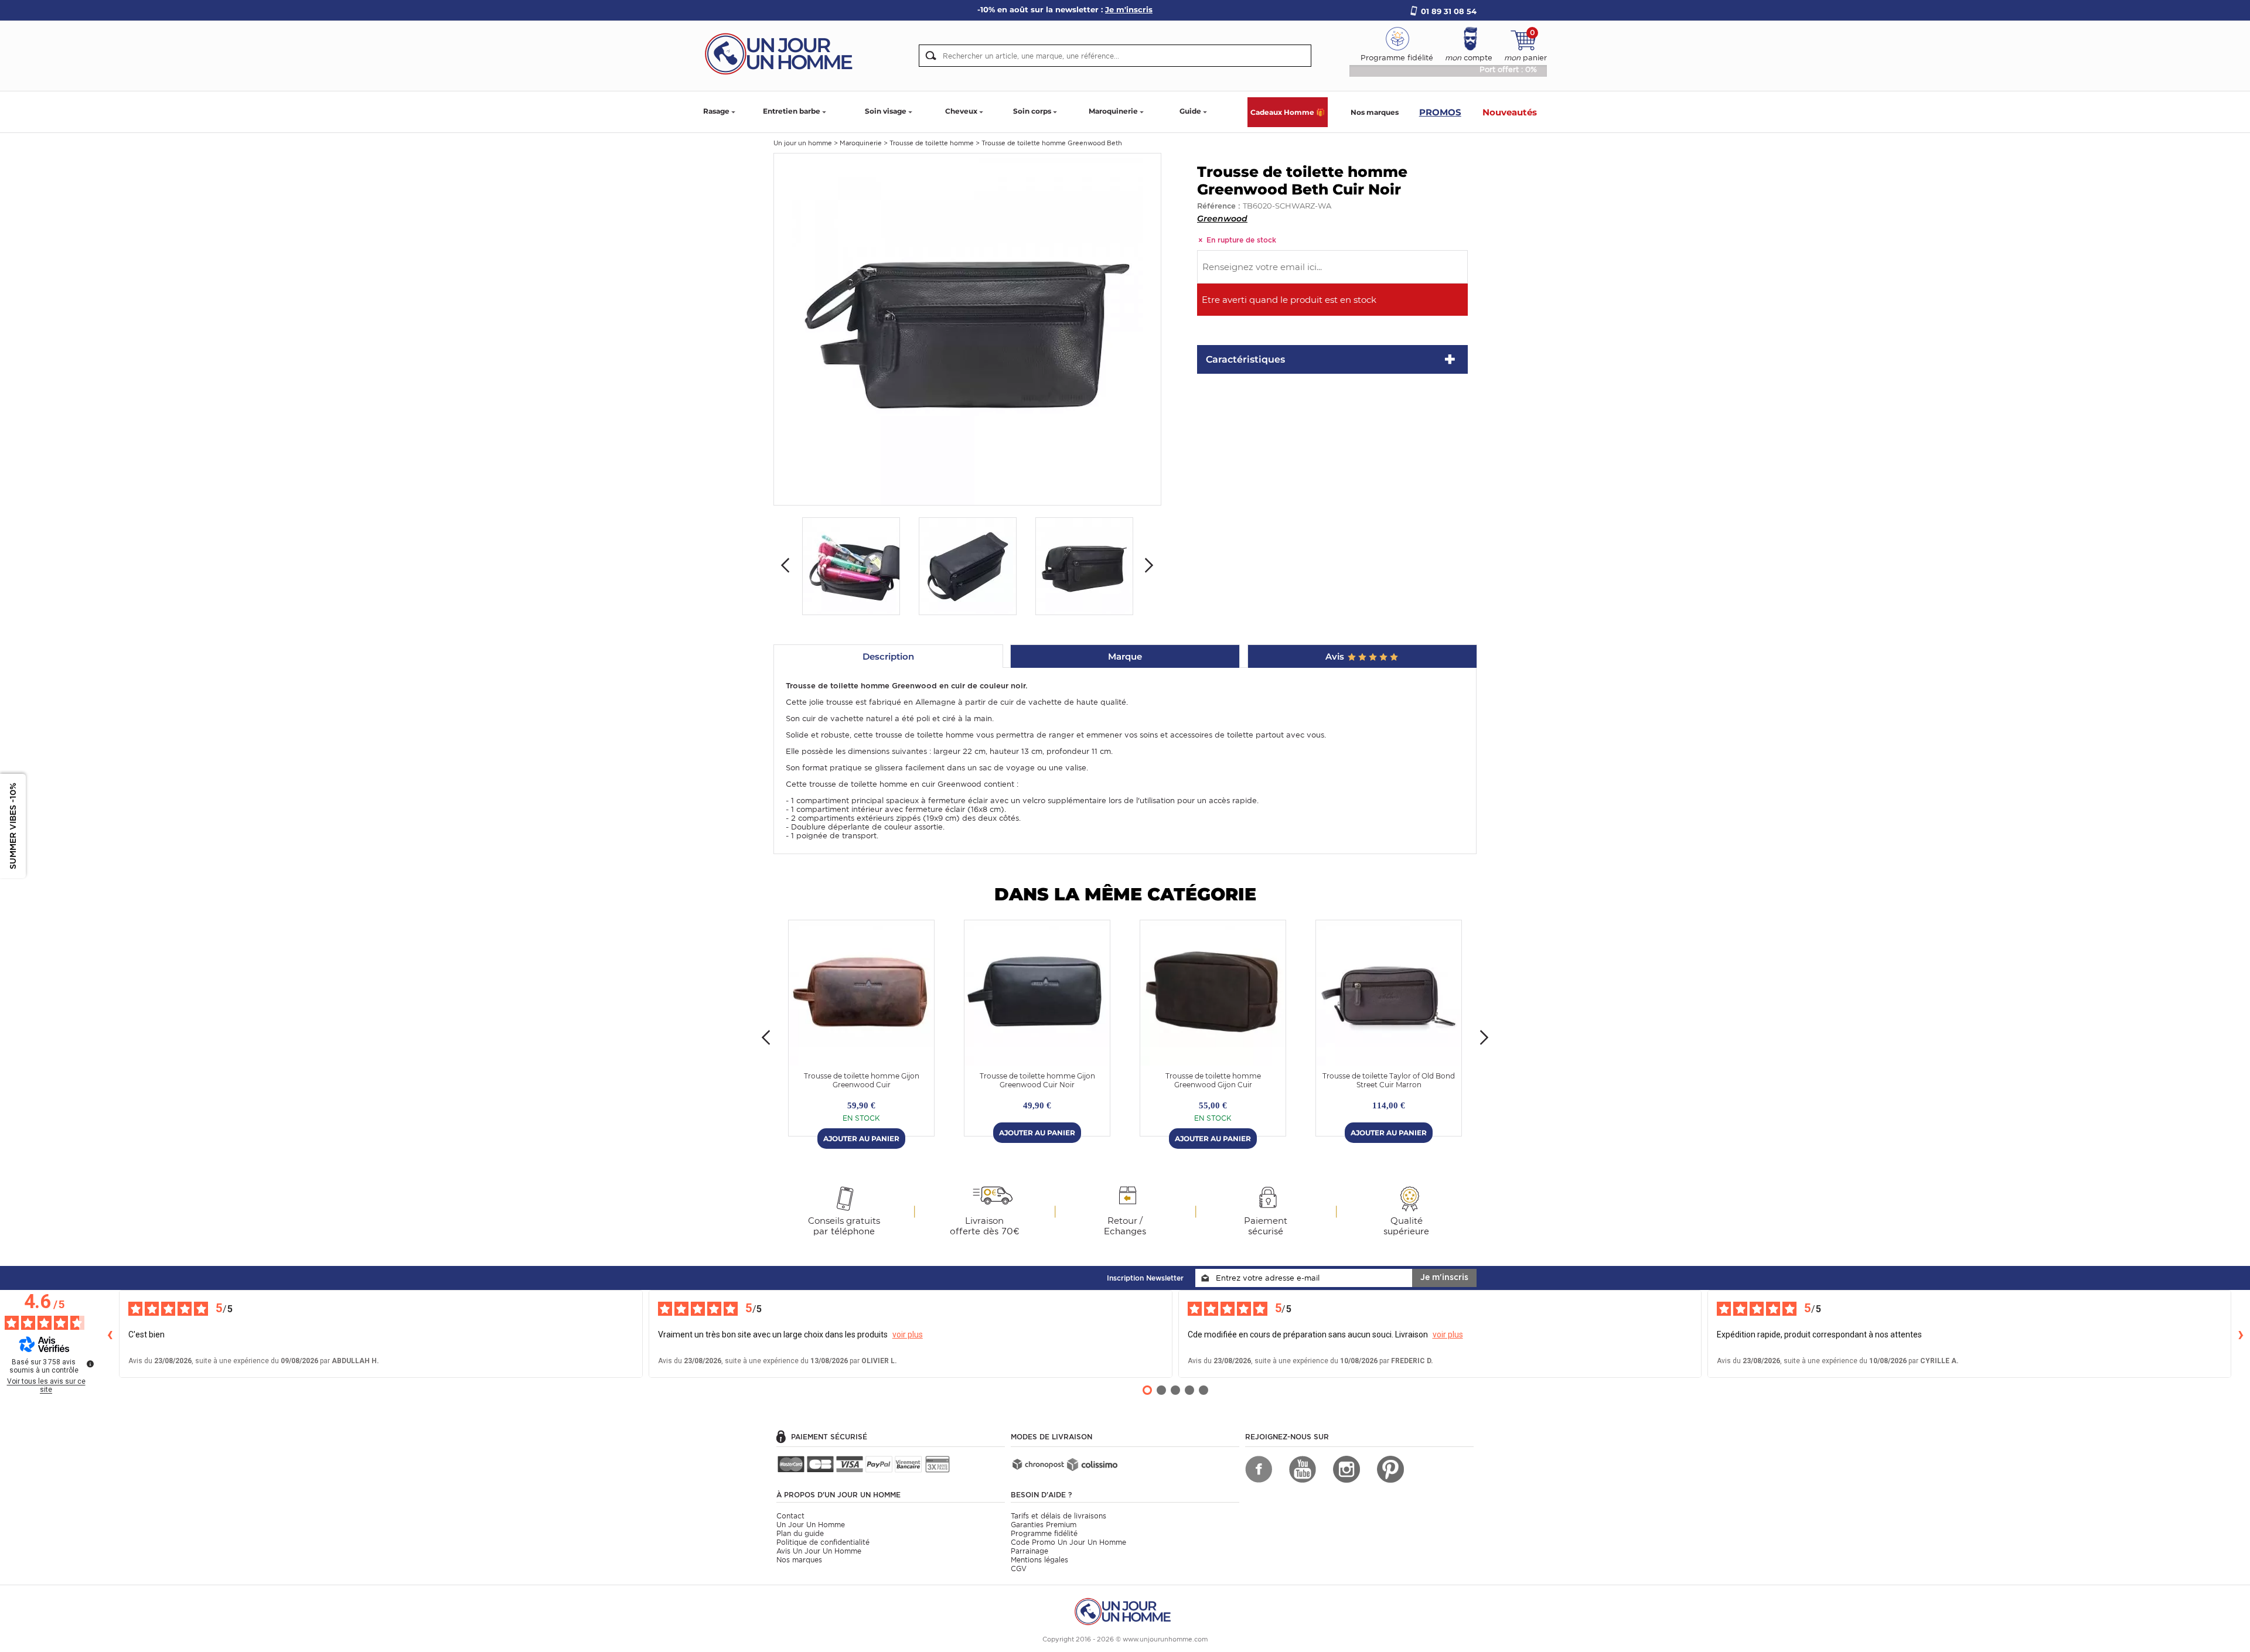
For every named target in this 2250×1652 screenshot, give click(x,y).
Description (888, 656)
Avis (1336, 656)
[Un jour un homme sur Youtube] (1303, 1469)
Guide (1190, 111)
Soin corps (1032, 111)
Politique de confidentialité (823, 1542)
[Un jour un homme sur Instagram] (1346, 1469)
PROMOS (1440, 112)
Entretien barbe (792, 111)
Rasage (716, 111)
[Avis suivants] (2241, 1334)
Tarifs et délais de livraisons (1058, 1516)
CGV (1019, 1569)
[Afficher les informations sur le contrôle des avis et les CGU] (90, 1364)
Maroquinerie (1113, 111)
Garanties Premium (1044, 1525)
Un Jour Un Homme (811, 1525)
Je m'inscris (1444, 1277)
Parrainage (1029, 1551)
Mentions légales (1039, 1560)
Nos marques (1375, 112)
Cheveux (961, 111)
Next (1149, 565)
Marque (1125, 656)
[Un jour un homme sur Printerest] (1390, 1469)
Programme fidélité (1044, 1533)
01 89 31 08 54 (1449, 11)
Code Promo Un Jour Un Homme (1068, 1542)
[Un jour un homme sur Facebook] (1259, 1469)
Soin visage (886, 111)
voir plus (908, 1334)
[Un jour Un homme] (782, 53)
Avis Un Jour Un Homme (819, 1551)
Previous (785, 565)
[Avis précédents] (110, 1334)
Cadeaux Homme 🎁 (1288, 112)
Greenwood (1222, 219)
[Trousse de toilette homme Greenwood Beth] (967, 328)
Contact (790, 1516)
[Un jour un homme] (1125, 1611)
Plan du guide (800, 1533)
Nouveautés (1510, 112)
